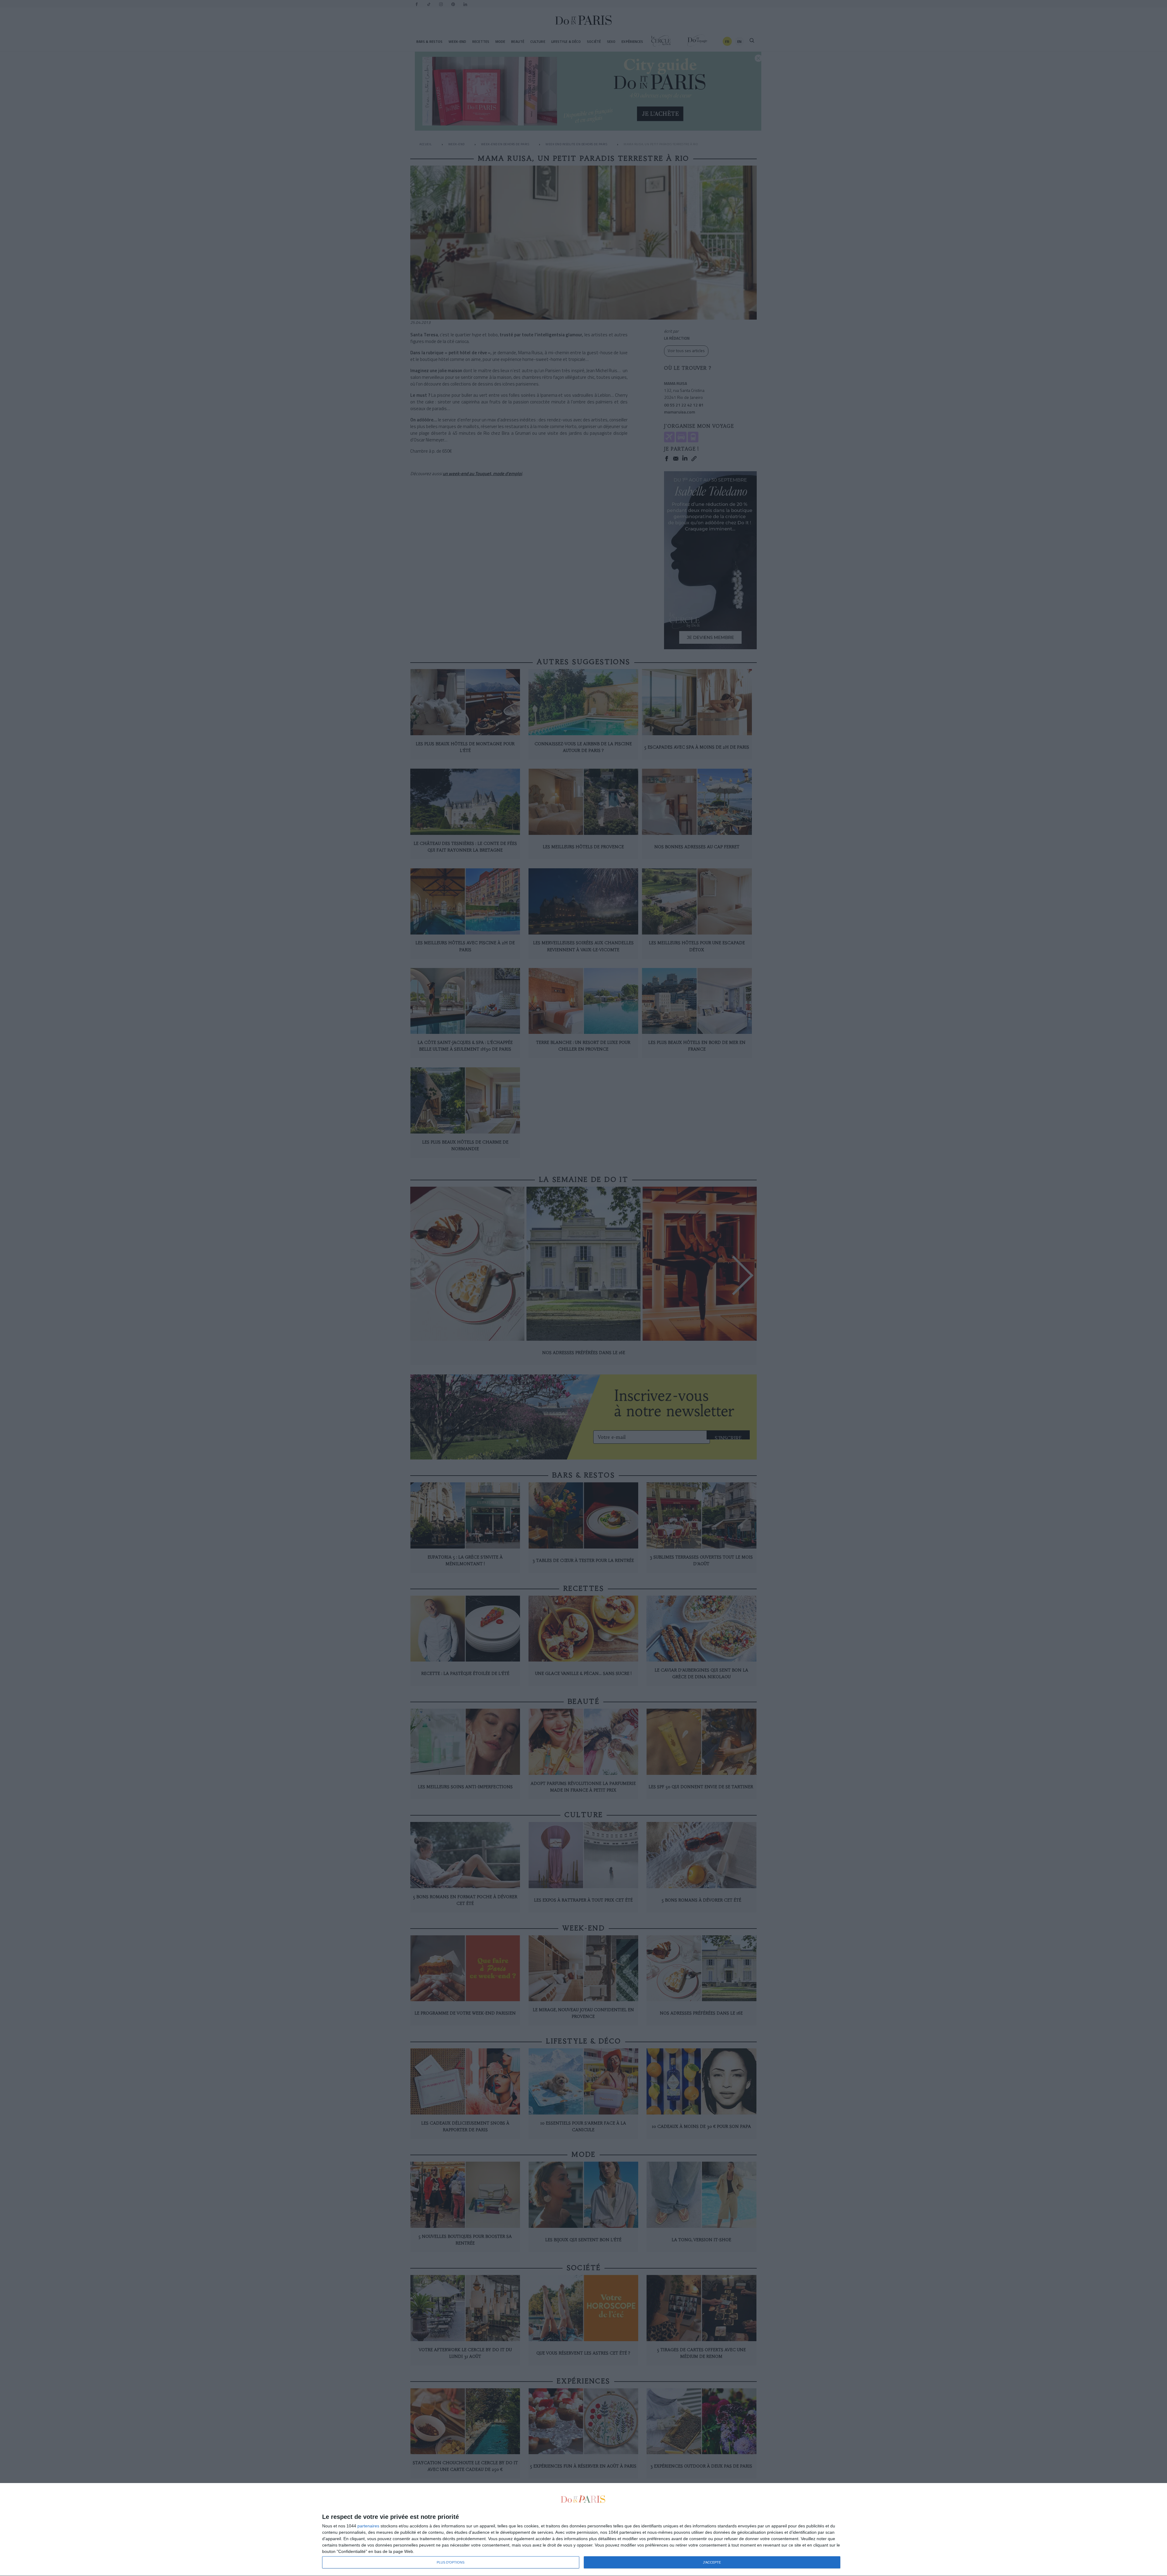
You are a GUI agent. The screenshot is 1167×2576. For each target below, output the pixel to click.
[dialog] (583, 2530)
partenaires (368, 2526)
